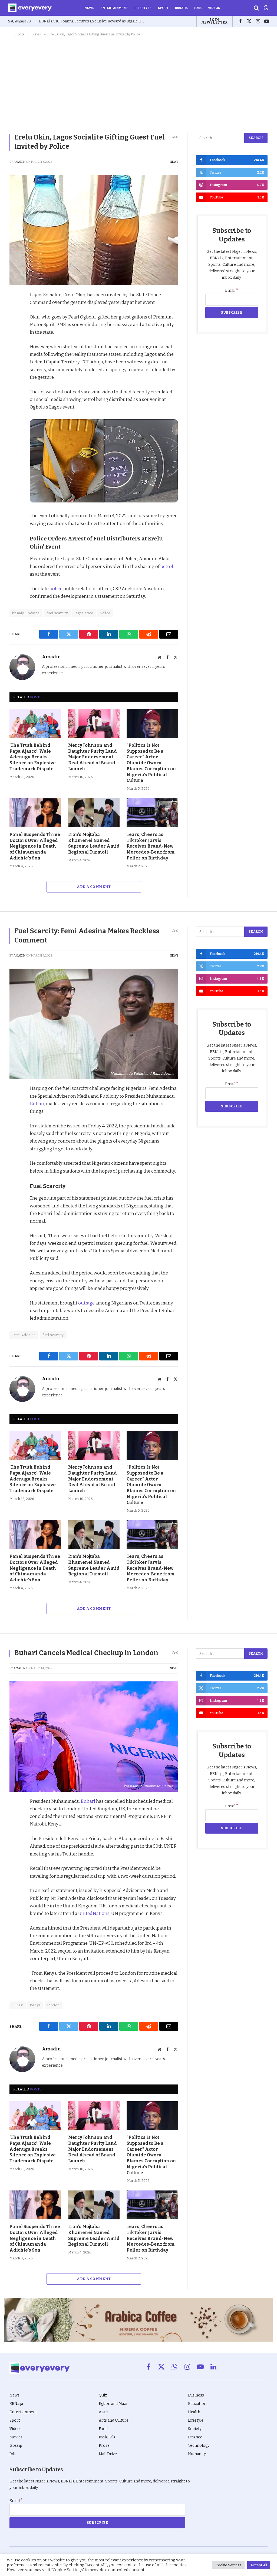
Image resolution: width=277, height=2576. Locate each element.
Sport (163, 8)
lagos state (84, 613)
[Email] (15, 371)
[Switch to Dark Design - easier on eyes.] (266, 8)
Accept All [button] (259, 2565)
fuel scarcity (57, 613)
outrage (86, 1303)
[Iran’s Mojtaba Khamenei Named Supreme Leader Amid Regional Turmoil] (94, 813)
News (89, 8)
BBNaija (181, 8)
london (53, 2005)
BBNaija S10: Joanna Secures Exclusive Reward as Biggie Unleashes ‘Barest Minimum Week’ (93, 21)
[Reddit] (15, 346)
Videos (214, 8)
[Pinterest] (15, 334)
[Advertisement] (138, 84)
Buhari (37, 1104)
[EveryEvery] (30, 8)
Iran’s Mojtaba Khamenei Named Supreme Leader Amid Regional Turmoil (94, 843)
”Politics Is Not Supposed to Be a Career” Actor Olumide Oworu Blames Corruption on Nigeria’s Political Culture (151, 763)
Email (232, 291)
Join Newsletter (215, 21)
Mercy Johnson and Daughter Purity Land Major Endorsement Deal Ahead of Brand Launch (93, 757)
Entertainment (114, 8)
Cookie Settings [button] (228, 2565)
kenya (35, 2005)
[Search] (256, 8)
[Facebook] (15, 309)
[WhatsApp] (15, 358)
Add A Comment (94, 887)
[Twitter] (15, 321)
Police (105, 613)
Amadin (19, 162)
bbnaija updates (26, 613)
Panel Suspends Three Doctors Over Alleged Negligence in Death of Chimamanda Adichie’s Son (35, 846)
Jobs (198, 8)
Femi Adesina (24, 1335)
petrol (167, 566)
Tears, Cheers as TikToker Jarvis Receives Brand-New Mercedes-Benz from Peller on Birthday (151, 846)
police (56, 589)
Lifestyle (143, 8)
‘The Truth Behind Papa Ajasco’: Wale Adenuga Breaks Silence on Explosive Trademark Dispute (33, 757)
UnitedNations (94, 1913)
